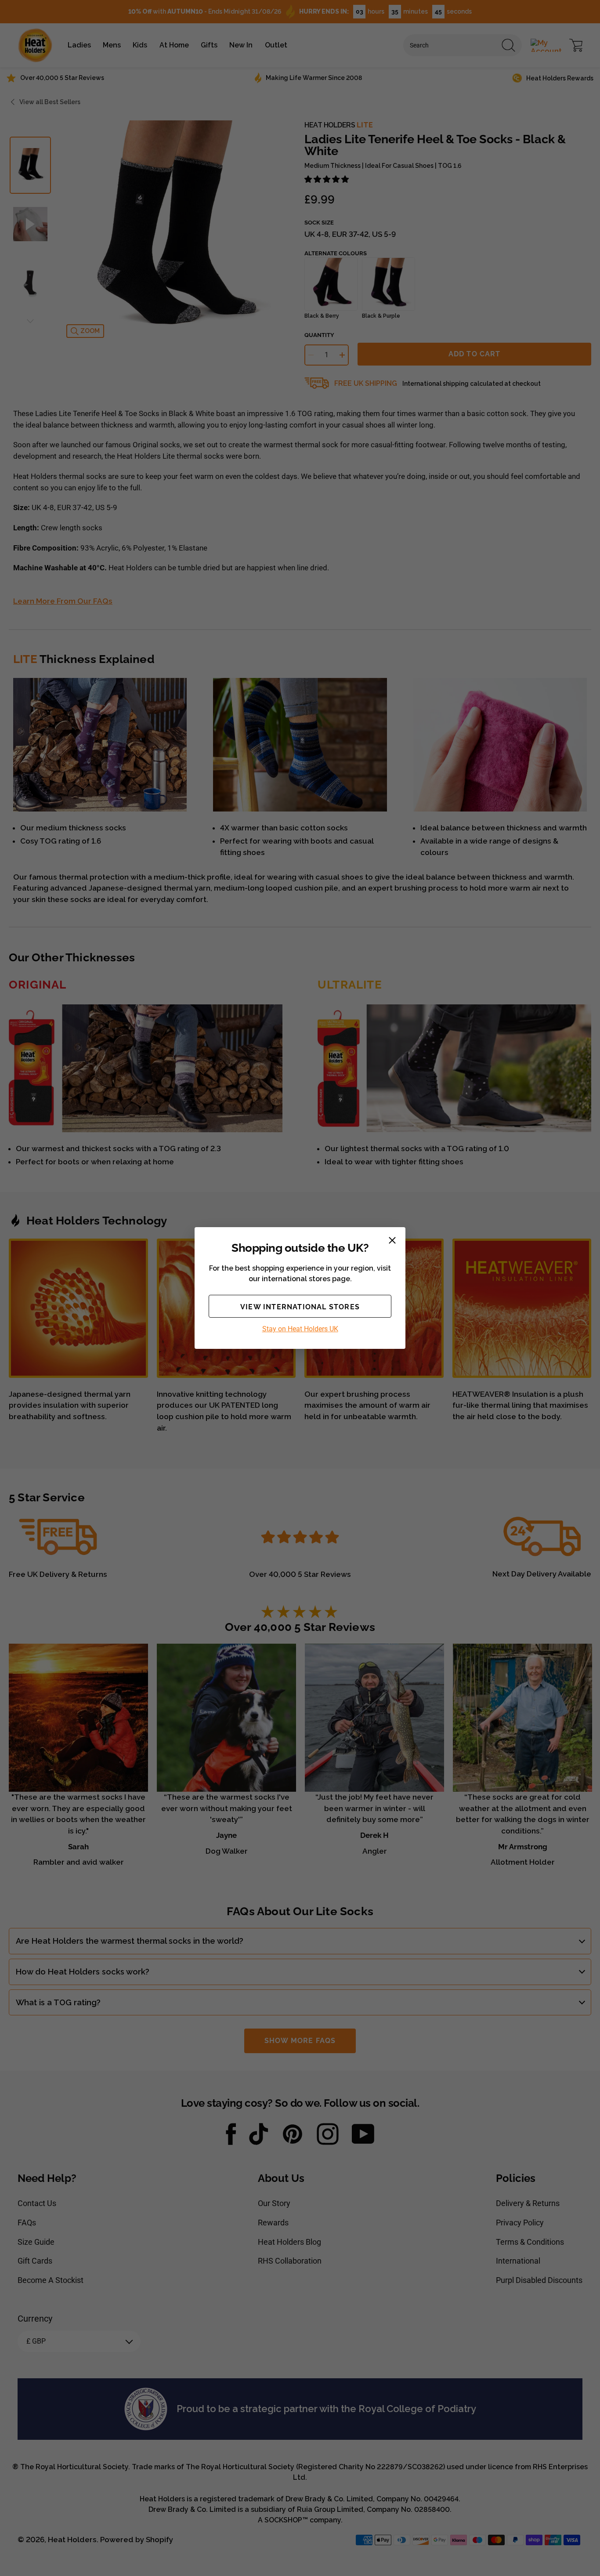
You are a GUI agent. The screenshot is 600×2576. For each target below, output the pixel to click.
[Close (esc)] (392, 1240)
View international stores (300, 1307)
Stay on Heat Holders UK (300, 1329)
